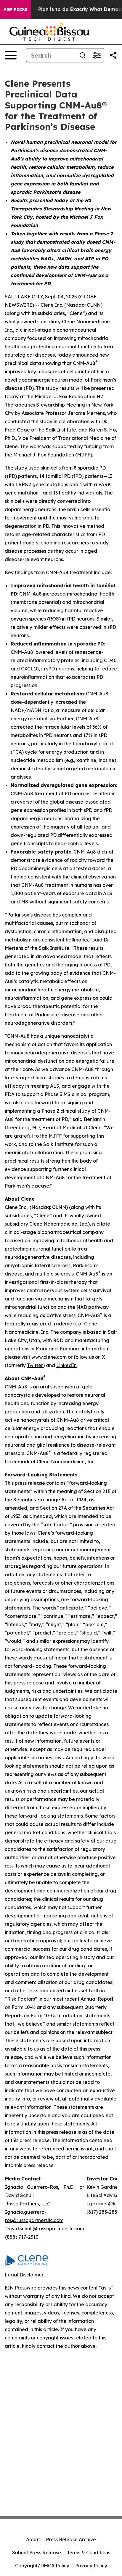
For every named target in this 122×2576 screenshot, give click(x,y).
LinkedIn (66, 1365)
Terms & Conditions (89, 2553)
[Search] (83, 55)
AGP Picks (16, 10)
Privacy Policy (91, 2566)
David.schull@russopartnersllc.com (45, 2229)
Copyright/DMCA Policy (42, 2566)
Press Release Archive (71, 2539)
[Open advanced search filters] (97, 55)
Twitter (35, 1365)
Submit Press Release (37, 2553)
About (33, 2539)
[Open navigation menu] (11, 55)
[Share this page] (113, 55)
